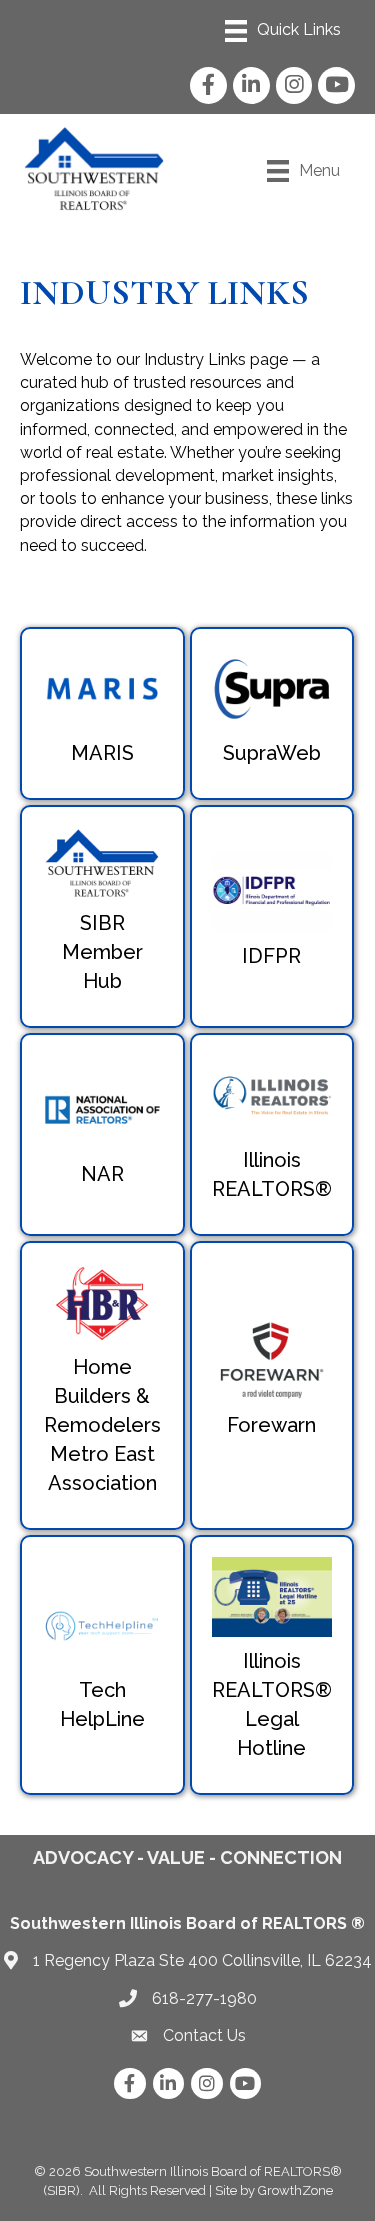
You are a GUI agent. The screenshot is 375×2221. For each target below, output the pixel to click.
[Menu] (283, 31)
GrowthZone (295, 2190)
